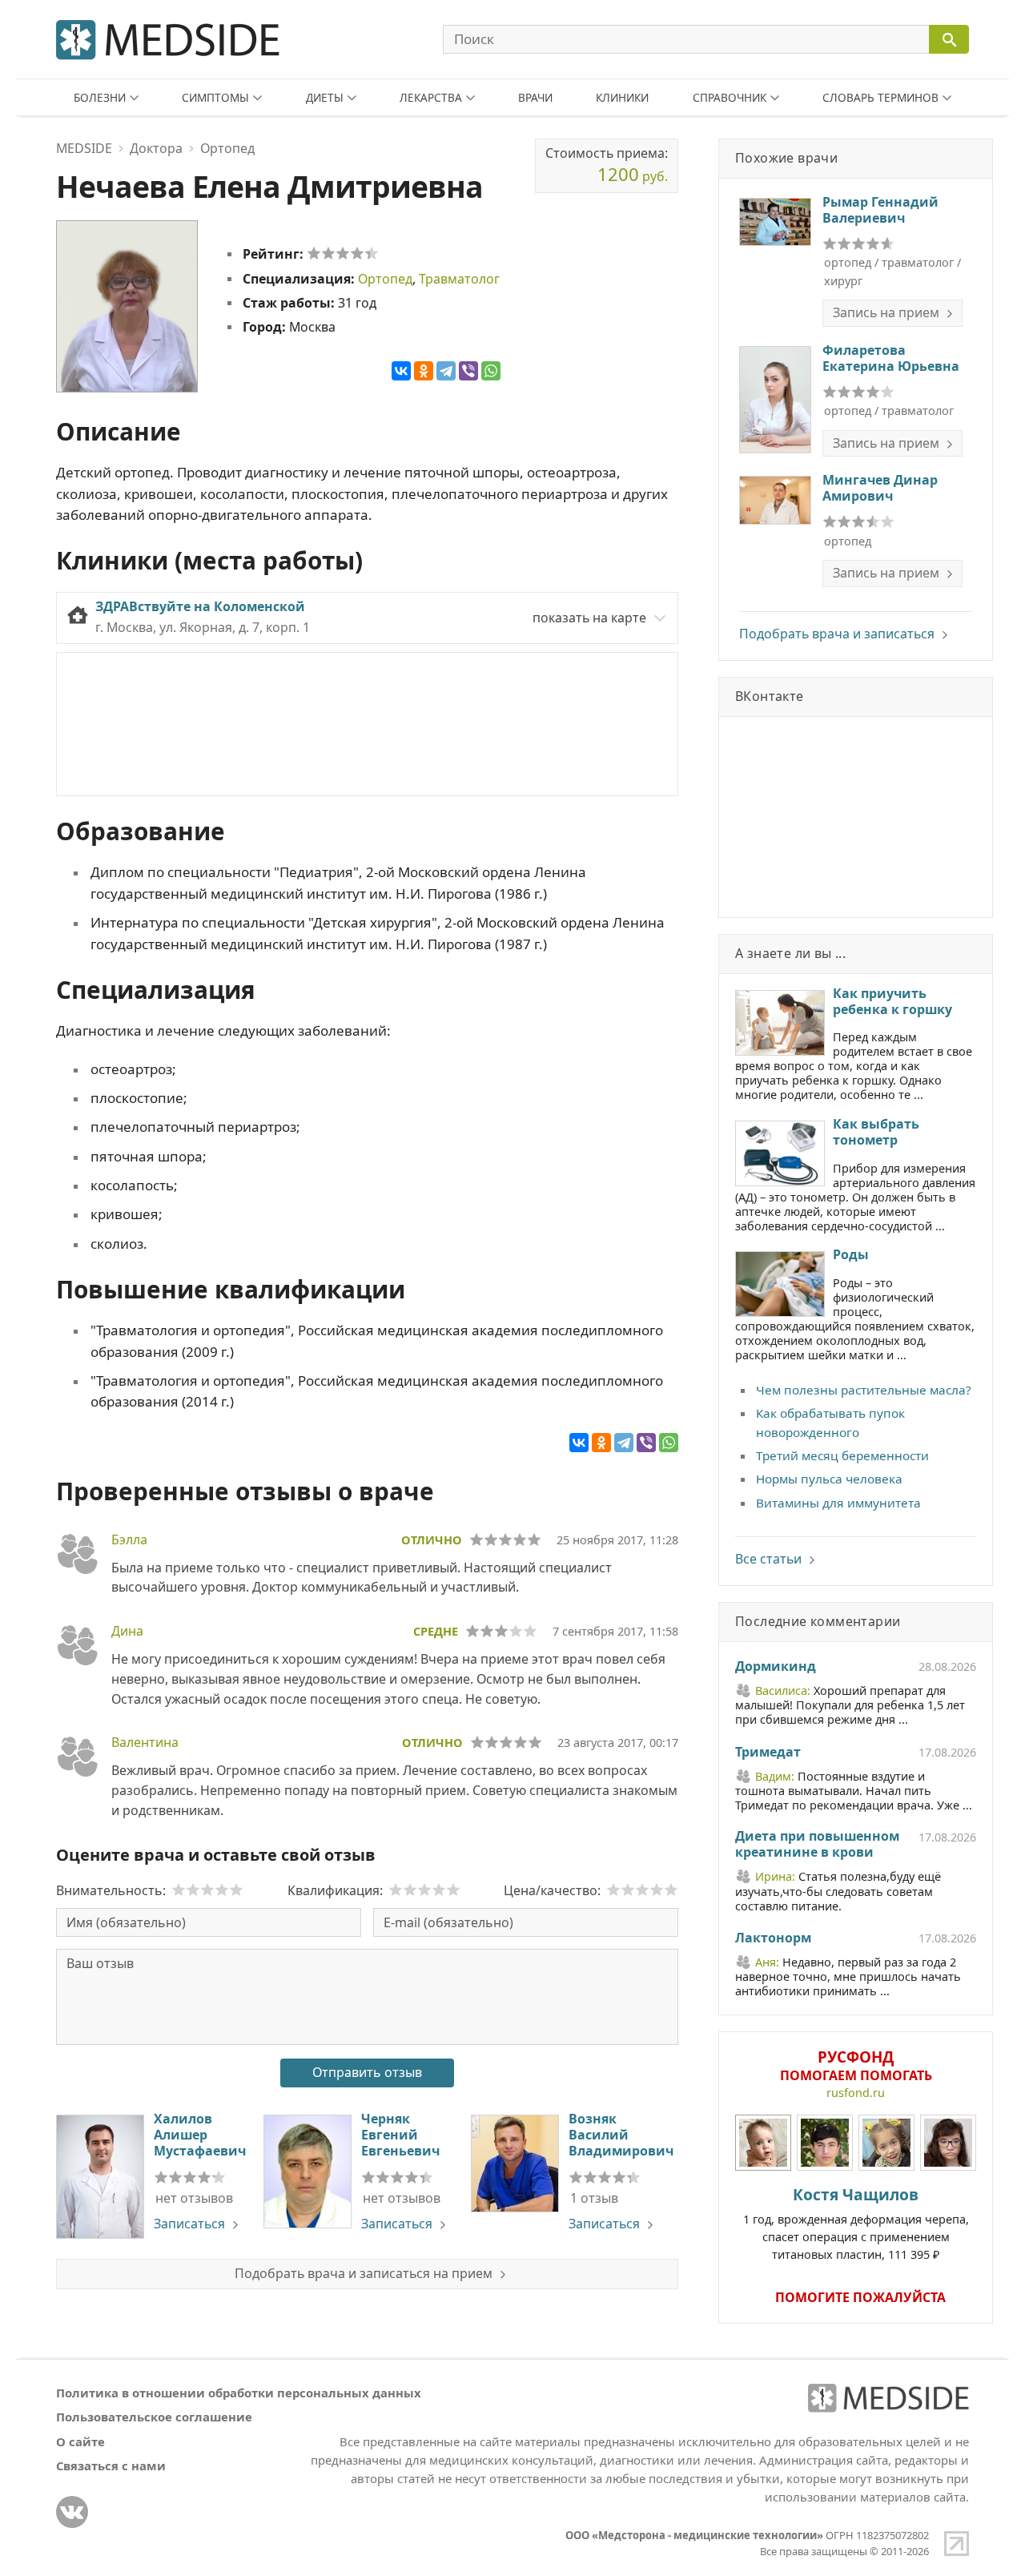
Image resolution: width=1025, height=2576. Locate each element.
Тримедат (768, 1753)
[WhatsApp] (491, 371)
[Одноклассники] (424, 371)
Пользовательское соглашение (154, 2417)
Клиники (622, 97)
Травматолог (459, 279)
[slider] (343, 253)
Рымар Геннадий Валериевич (880, 210)
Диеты (325, 97)
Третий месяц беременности (842, 1455)
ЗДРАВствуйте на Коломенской (200, 606)
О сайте (80, 2441)
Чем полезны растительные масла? (864, 1390)
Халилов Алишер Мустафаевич (200, 2135)
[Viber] (468, 371)
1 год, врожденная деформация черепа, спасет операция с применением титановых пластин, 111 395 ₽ (856, 2223)
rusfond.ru (856, 2093)
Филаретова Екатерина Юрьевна (891, 358)
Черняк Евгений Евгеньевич (400, 2135)
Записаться (189, 2224)
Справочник (730, 97)
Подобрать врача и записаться (837, 634)
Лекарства (431, 97)
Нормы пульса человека (829, 1479)
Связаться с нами (111, 2465)
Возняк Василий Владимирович (621, 2135)
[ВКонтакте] (401, 371)
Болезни (100, 97)
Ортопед (385, 279)
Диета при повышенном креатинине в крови (817, 1845)
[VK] (72, 2512)
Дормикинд (776, 1667)
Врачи (535, 97)
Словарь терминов (880, 97)
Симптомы (215, 97)
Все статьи (768, 1559)
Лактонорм (773, 1938)
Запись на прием (886, 312)
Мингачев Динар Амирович (880, 488)
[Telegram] (446, 371)
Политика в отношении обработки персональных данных (239, 2393)
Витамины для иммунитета (838, 1503)
